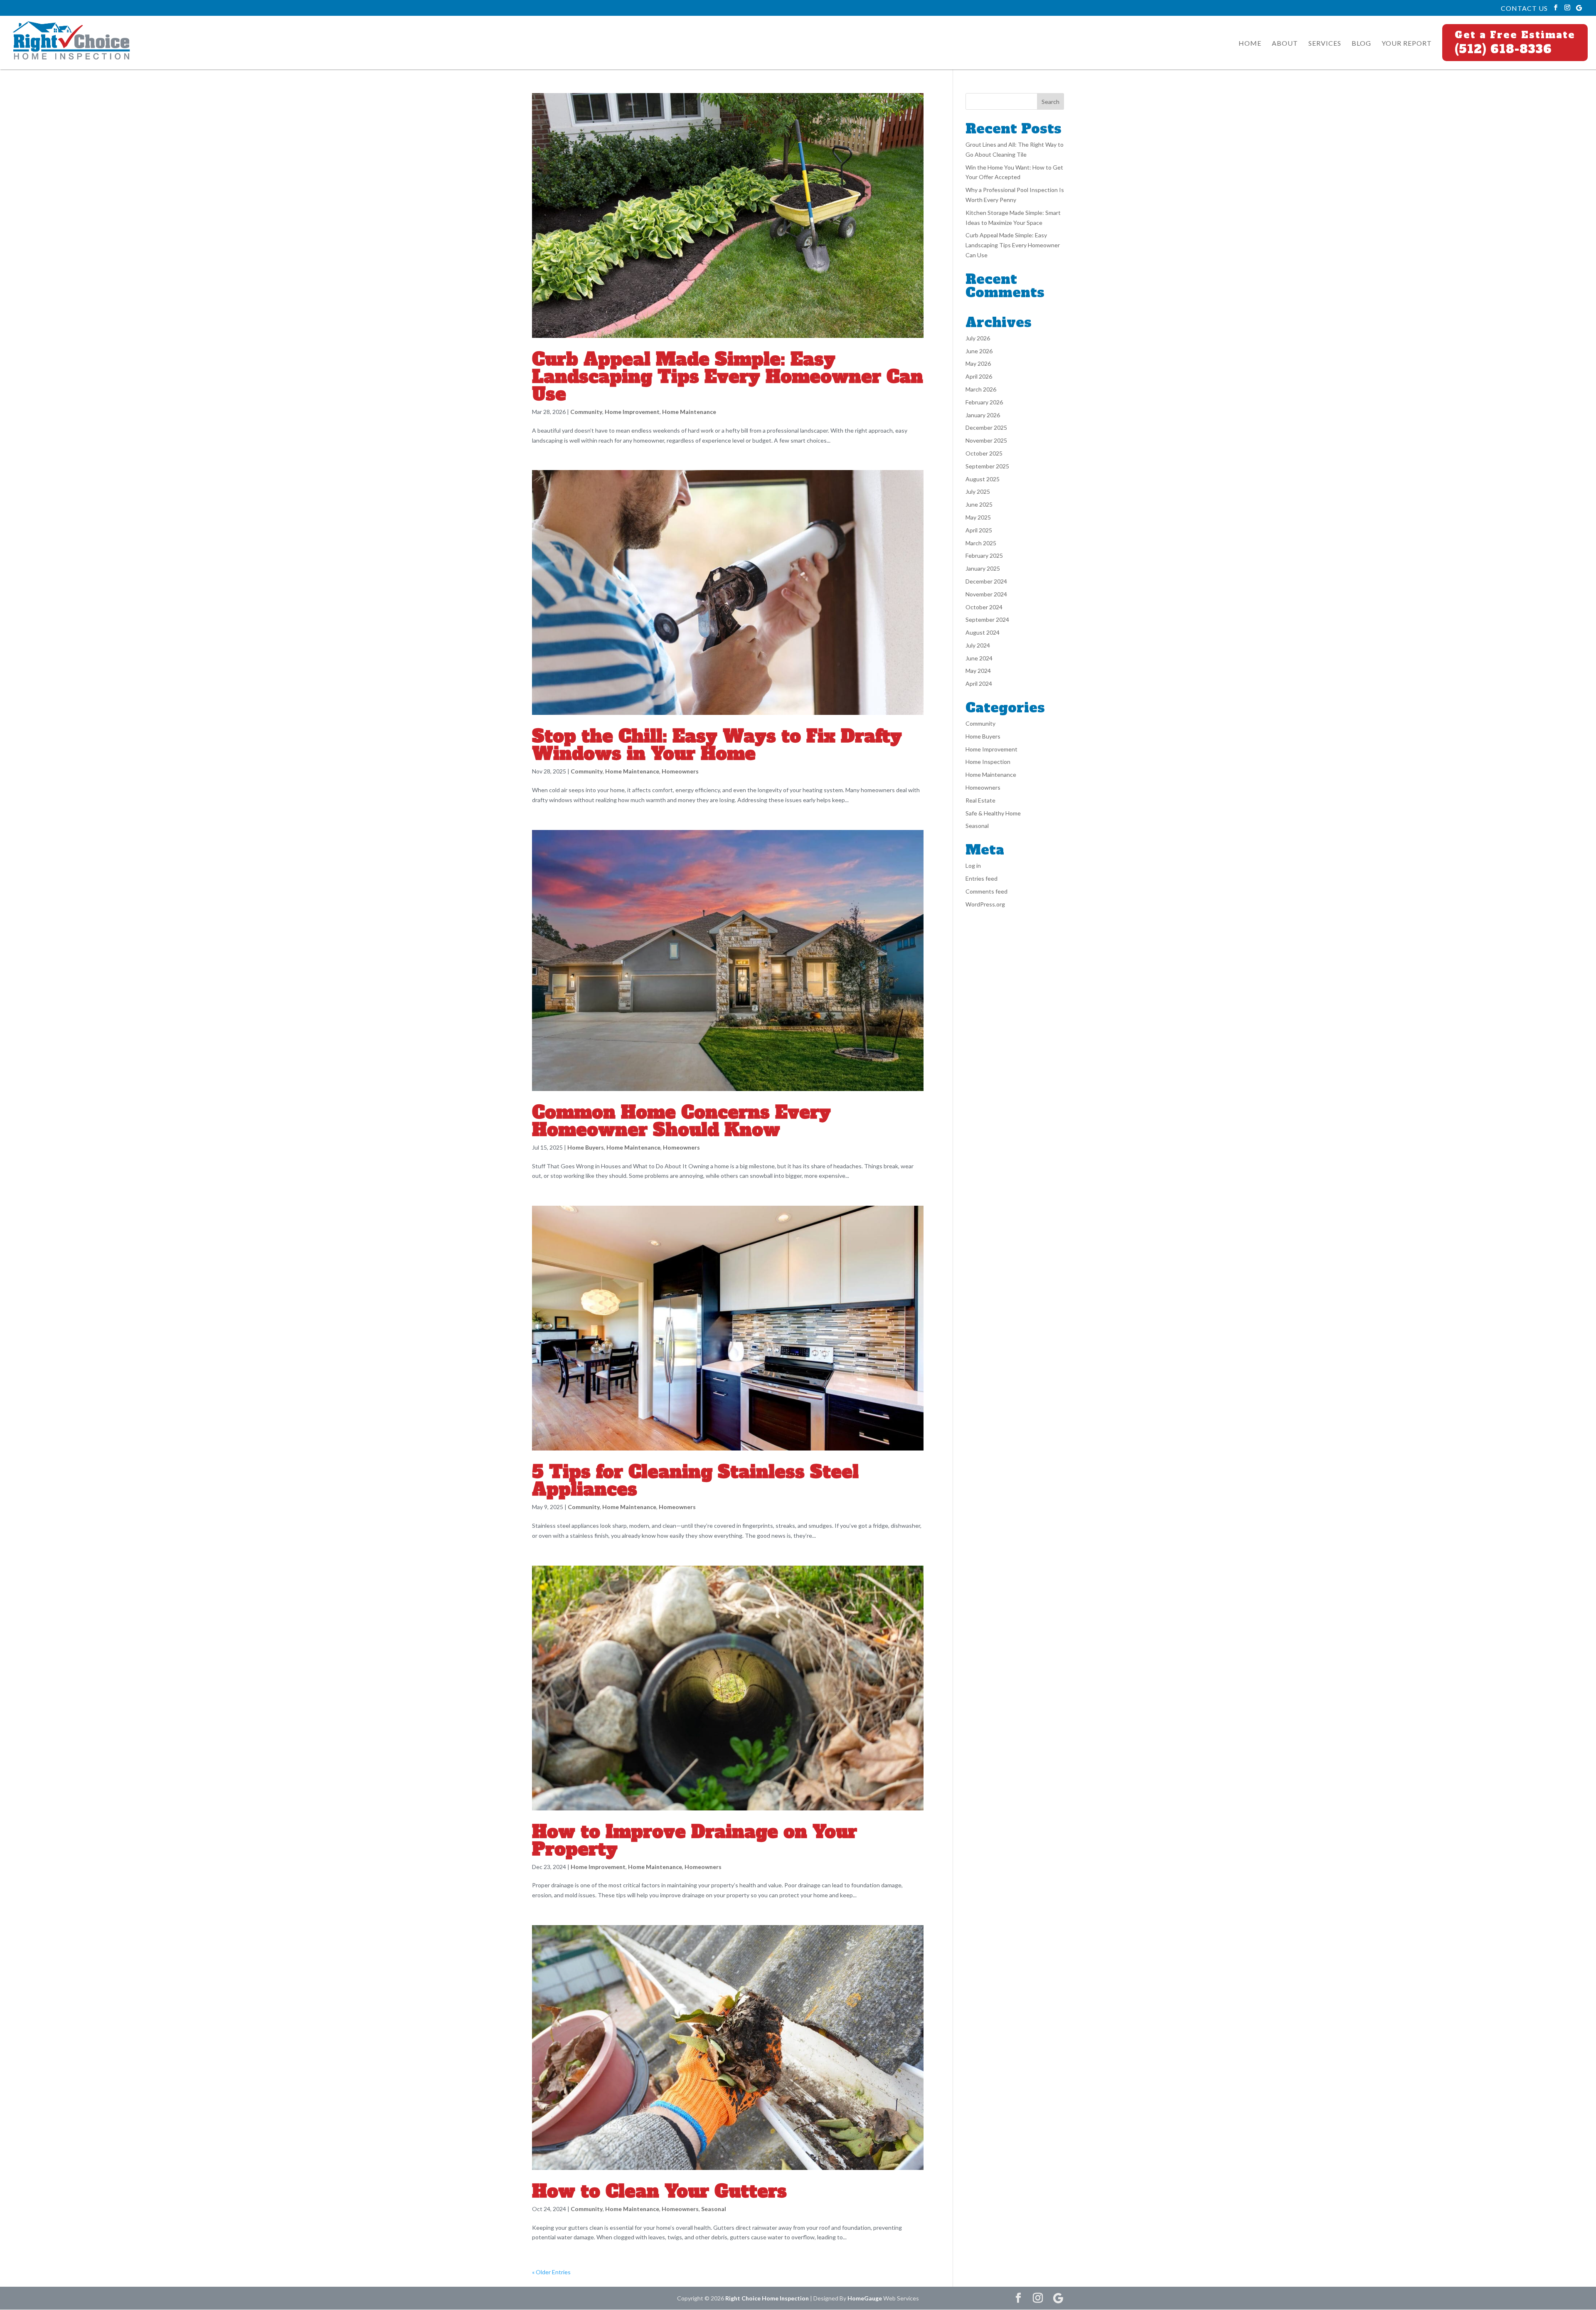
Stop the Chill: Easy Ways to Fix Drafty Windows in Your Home (717, 745)
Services (1325, 44)
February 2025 (984, 555)
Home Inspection (988, 762)
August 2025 (983, 479)
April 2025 (979, 530)
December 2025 (986, 427)
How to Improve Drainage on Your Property (695, 1840)
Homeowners (680, 771)
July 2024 (978, 645)
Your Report (1407, 44)
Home (1250, 44)
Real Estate (980, 800)
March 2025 (981, 543)
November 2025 (986, 440)
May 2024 (978, 671)
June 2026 (979, 351)
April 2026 (979, 376)
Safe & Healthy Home (993, 813)
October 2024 (984, 607)
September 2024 (987, 619)
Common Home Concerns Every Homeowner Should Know (681, 1121)
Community (586, 412)
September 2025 (987, 466)
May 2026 (978, 363)
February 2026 (984, 402)
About (1285, 44)
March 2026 (981, 389)
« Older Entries (551, 2272)
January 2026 (983, 415)
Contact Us (1524, 8)
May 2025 (978, 517)
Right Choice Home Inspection (767, 2298)
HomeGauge (865, 2298)
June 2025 (979, 504)
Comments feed (986, 891)
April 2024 (979, 683)
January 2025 (983, 568)
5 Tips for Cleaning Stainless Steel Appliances (695, 1480)
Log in (973, 866)
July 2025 (978, 491)
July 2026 (978, 338)
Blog (1361, 44)
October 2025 (984, 453)
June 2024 (979, 658)
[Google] (1579, 8)
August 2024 (983, 632)
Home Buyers (586, 1147)
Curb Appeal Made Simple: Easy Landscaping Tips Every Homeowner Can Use (728, 377)
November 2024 (986, 594)
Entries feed (981, 878)
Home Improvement (632, 412)
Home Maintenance (689, 412)
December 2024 (986, 581)
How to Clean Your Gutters (659, 2191)
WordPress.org (985, 904)
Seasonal (714, 2209)
